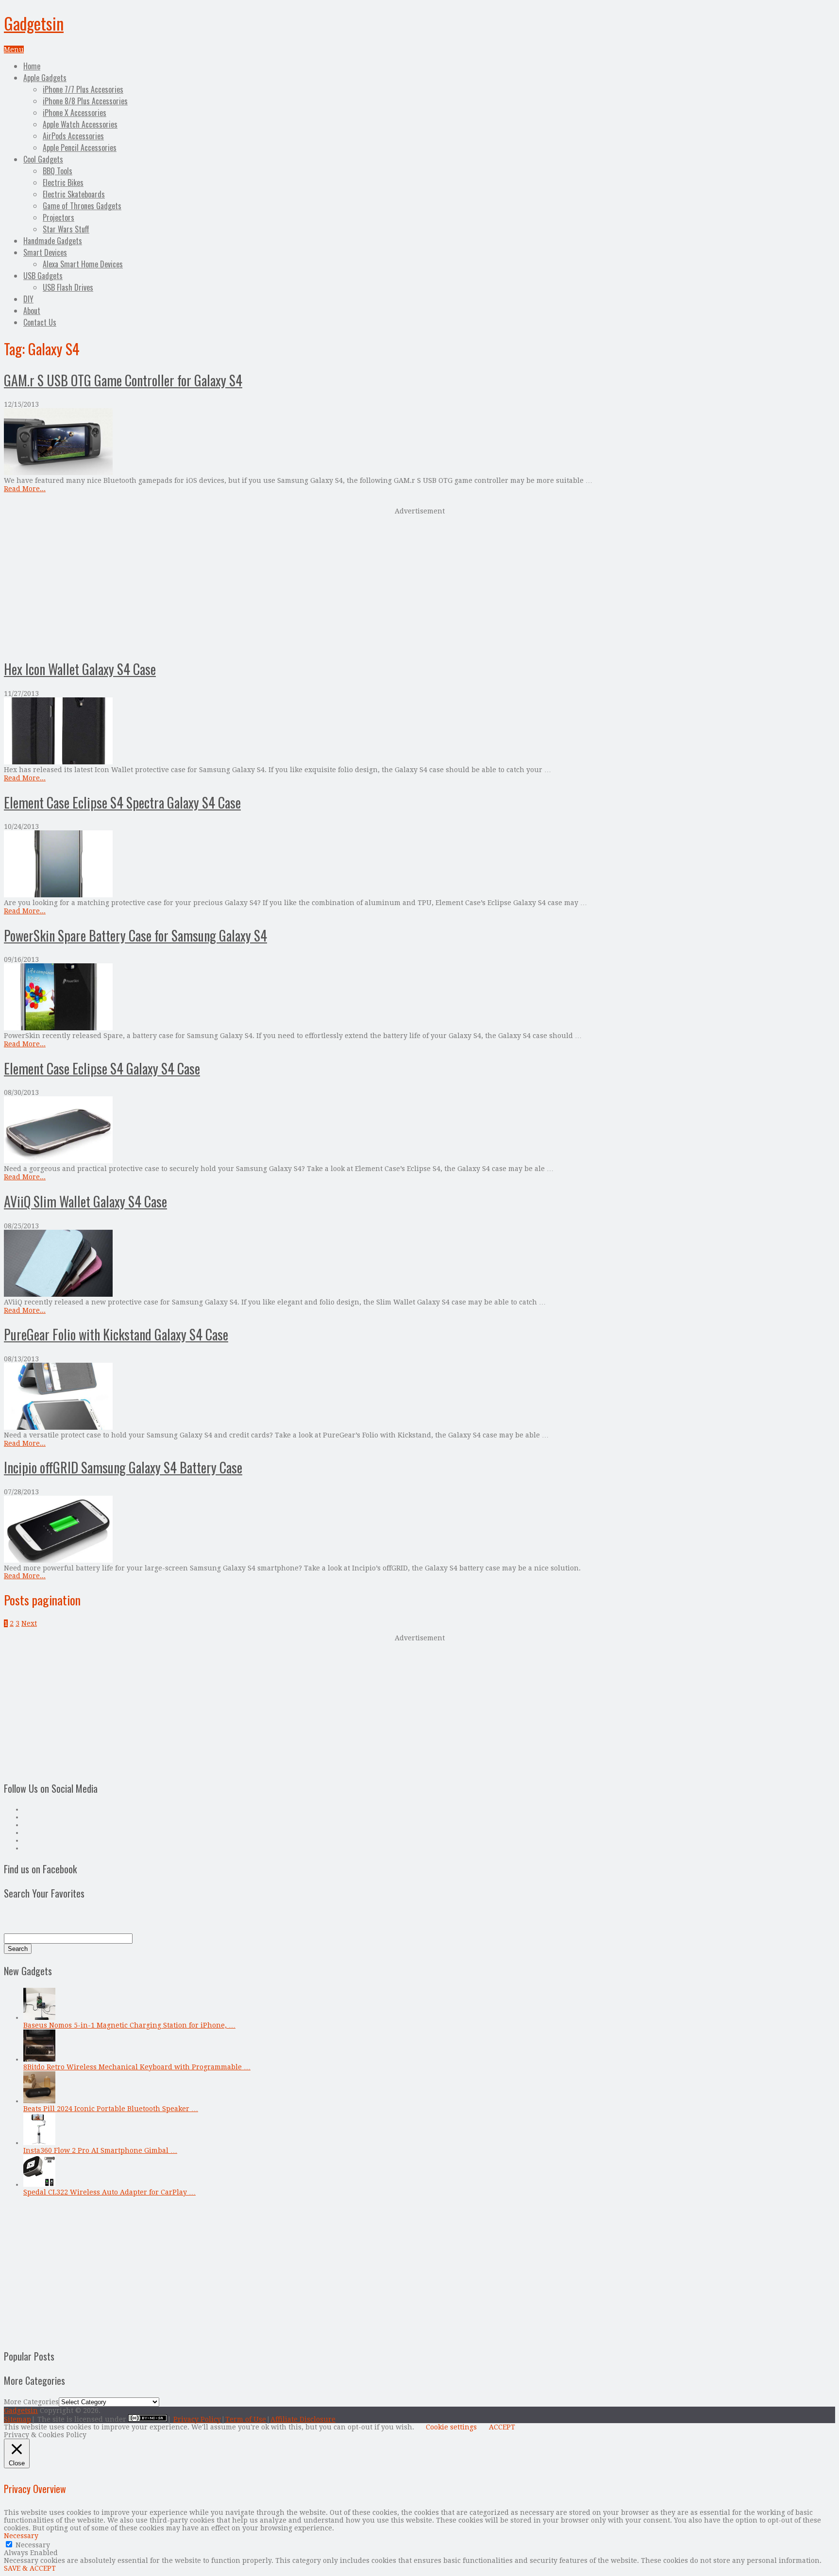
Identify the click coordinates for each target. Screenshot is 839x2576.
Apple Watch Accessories (80, 124)
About (32, 311)
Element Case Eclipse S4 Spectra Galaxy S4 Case (122, 802)
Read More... (25, 489)
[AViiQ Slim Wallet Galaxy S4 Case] (419, 1264)
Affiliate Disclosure (303, 2419)
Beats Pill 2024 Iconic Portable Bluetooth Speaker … (111, 2109)
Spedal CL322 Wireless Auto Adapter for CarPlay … (109, 2192)
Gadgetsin (34, 23)
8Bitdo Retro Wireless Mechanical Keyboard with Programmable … (137, 2067)
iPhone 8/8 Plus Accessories (85, 101)
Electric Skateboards (74, 194)
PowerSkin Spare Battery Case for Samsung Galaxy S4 (135, 935)
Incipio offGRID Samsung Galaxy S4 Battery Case (123, 1467)
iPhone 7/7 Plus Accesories (83, 89)
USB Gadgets (43, 276)
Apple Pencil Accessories (80, 148)
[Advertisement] (419, 582)
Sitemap (17, 2419)
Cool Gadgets (43, 159)
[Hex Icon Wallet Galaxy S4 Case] (419, 732)
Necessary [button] (21, 2536)
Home (32, 66)
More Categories (31, 2402)
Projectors (59, 217)
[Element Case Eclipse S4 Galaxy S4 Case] (419, 1131)
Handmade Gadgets (53, 241)
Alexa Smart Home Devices (83, 264)
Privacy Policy (197, 2419)
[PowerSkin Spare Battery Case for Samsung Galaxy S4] (419, 998)
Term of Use (246, 2419)
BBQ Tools (58, 171)
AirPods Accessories (73, 136)
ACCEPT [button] (502, 2427)
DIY (28, 299)
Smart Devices (45, 252)
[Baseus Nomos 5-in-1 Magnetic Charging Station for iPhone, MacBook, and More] (39, 2017)
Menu (14, 50)
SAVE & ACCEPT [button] (30, 2568)
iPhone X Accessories (75, 113)
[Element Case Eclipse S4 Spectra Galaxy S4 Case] (419, 865)
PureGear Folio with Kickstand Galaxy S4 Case (116, 1334)
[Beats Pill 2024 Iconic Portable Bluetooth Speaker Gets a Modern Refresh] (39, 2101)
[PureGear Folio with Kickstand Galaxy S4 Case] (419, 1397)
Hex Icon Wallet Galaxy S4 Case (80, 669)
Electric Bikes (63, 182)
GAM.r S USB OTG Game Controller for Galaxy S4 (123, 380)
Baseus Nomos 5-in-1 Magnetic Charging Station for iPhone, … (129, 2025)
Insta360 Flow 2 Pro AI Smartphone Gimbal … (100, 2150)
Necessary (33, 2545)
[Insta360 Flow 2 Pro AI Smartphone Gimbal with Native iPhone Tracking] (39, 2143)
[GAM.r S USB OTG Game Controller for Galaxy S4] (419, 442)
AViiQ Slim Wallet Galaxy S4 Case (85, 1201)
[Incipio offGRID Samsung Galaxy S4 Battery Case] (419, 1530)
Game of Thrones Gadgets (82, 206)
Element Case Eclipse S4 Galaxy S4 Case (102, 1068)
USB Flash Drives (68, 287)
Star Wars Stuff (66, 229)
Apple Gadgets (45, 78)
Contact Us (40, 322)
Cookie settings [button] (451, 2427)
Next (29, 1623)
